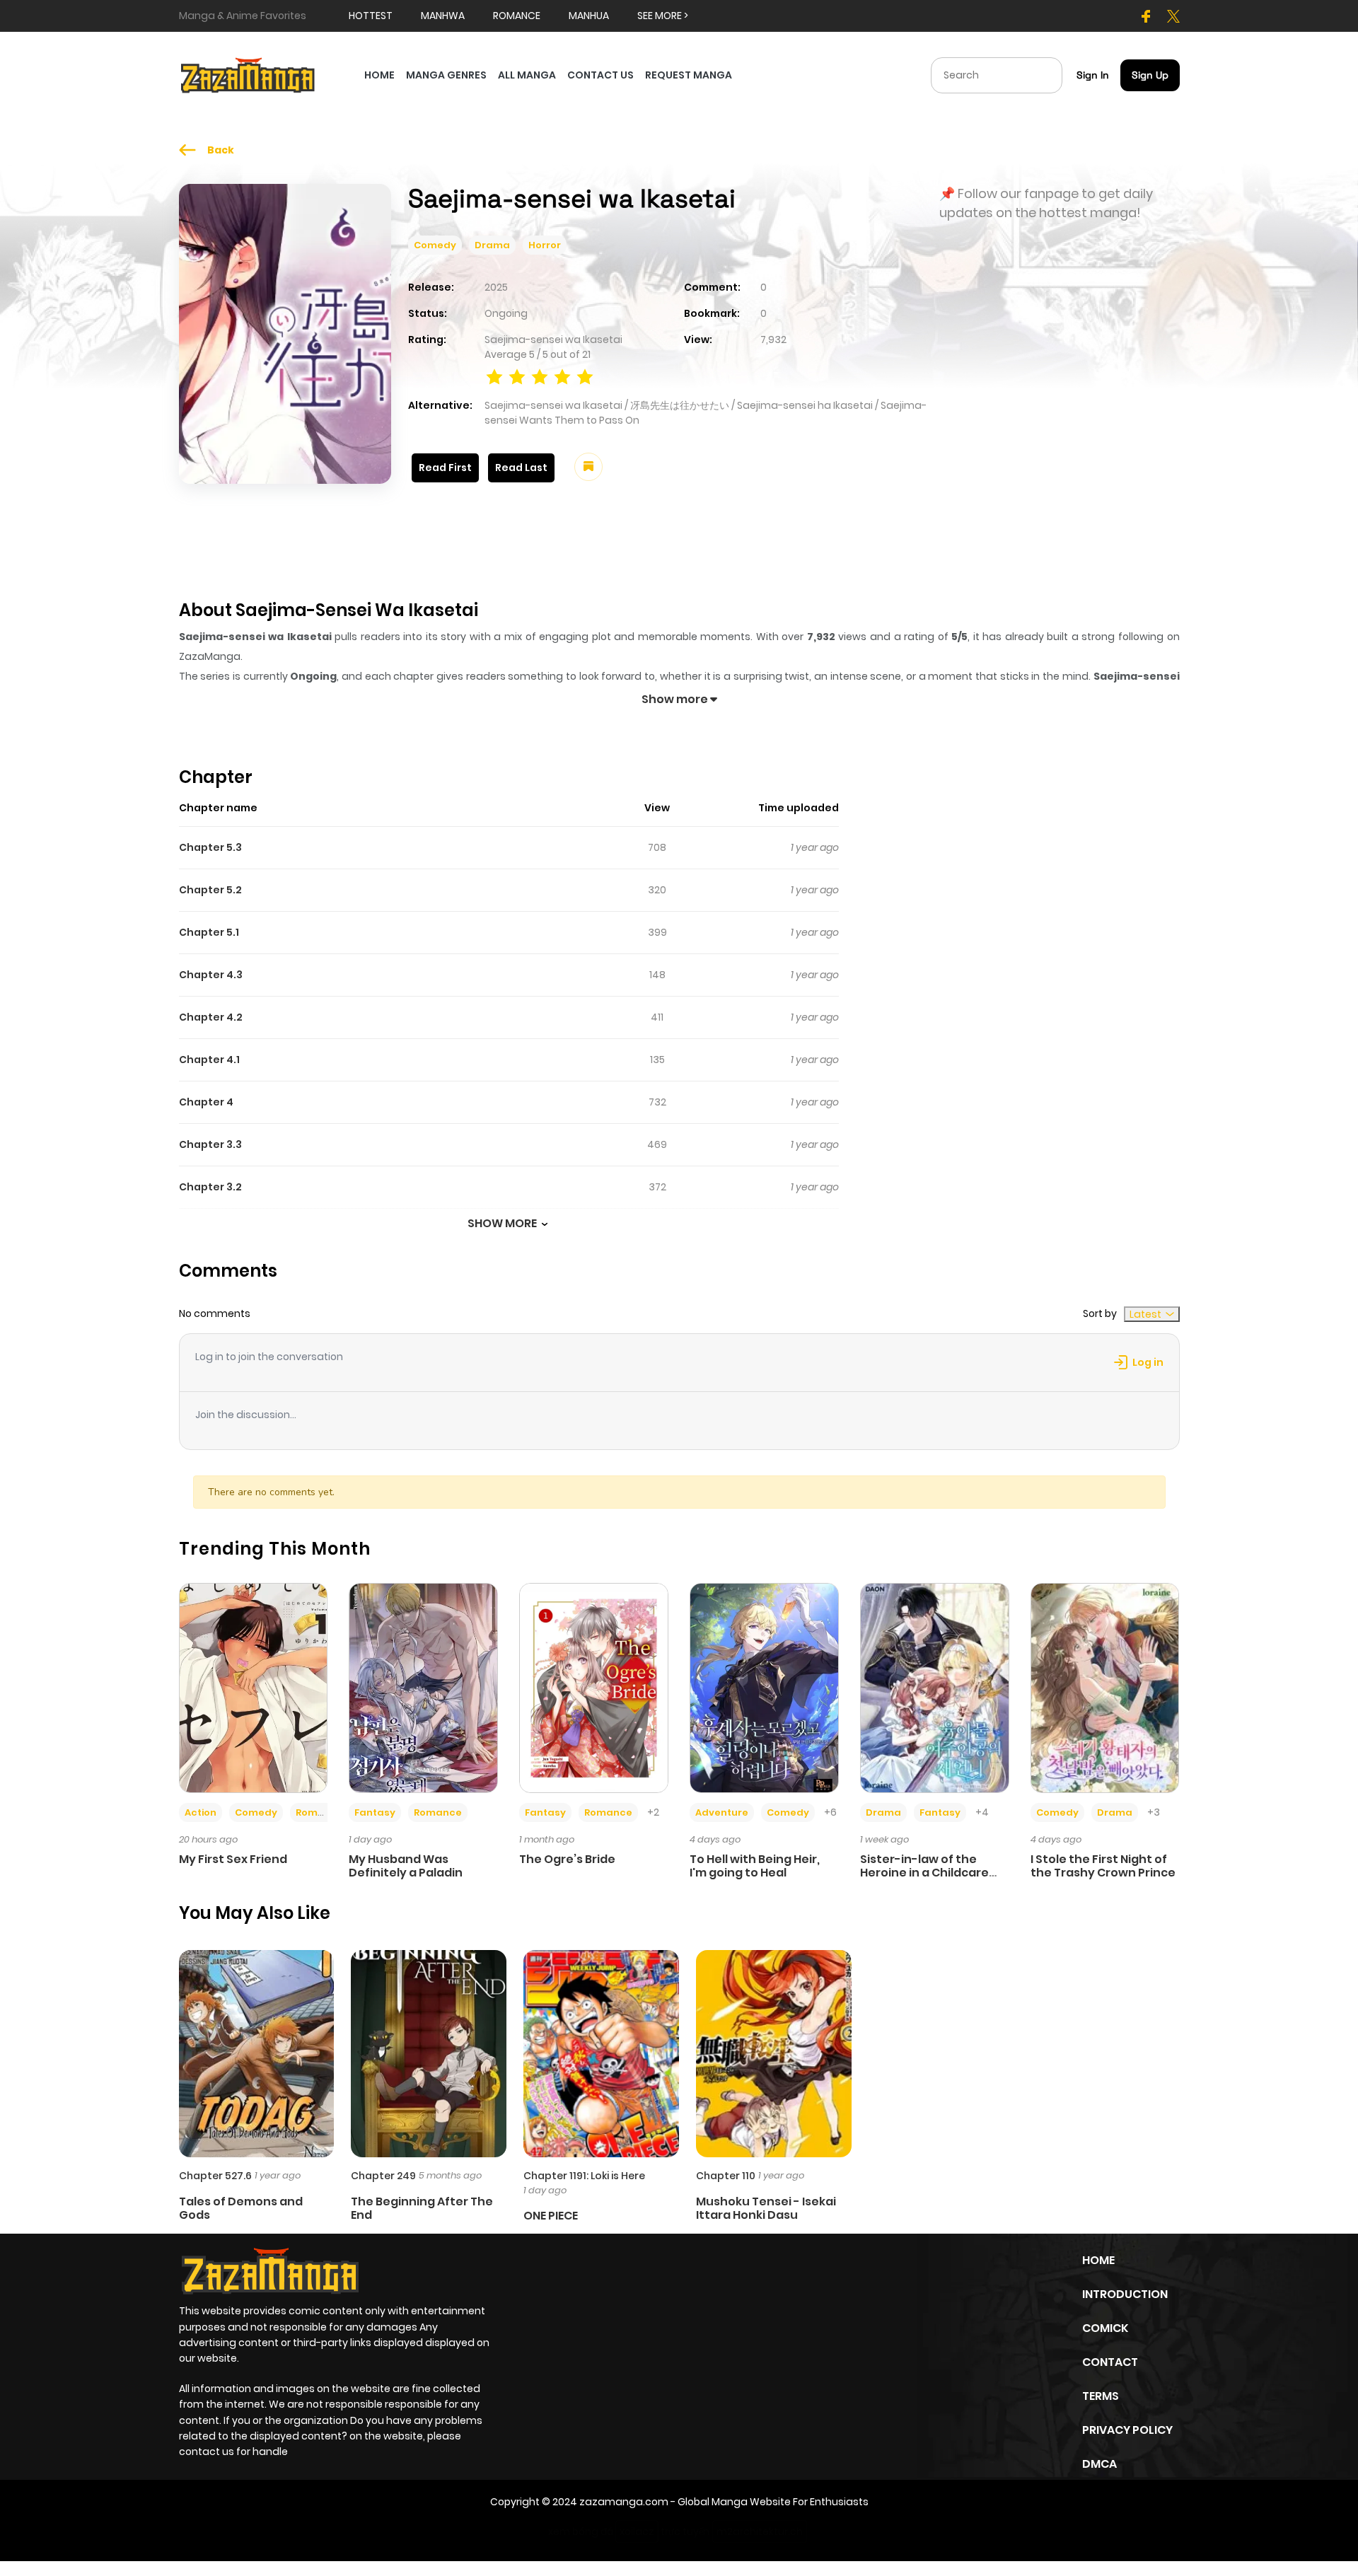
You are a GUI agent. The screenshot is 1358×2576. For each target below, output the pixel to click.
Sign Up (1150, 75)
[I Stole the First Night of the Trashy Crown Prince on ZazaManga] (1105, 1687)
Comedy (435, 245)
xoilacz (637, 2531)
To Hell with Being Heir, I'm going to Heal (755, 1866)
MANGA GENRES (446, 75)
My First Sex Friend (233, 1859)
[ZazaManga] (248, 74)
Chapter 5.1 (209, 932)
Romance (320, 1812)
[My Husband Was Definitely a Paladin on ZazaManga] (423, 1687)
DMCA (1099, 2464)
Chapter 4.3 (211, 975)
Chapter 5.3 (210, 847)
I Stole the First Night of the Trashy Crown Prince (1103, 1866)
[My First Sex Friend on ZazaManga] (254, 1687)
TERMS (1101, 2396)
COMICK (1105, 2328)
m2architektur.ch (760, 2531)
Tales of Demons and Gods (241, 2208)
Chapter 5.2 (210, 890)
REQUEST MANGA (689, 75)
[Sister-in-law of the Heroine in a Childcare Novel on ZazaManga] (935, 1687)
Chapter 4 (206, 1102)
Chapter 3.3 (210, 1144)
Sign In (1093, 75)
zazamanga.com (624, 2502)
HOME (379, 75)
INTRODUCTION (1125, 2294)
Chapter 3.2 (210, 1187)
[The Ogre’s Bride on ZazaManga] (594, 1687)
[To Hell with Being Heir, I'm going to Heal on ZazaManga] (764, 1687)
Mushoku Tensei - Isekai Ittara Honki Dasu (766, 2208)
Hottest (371, 16)
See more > (663, 16)
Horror (545, 245)
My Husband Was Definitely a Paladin (406, 1866)
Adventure (722, 1812)
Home (1098, 2260)
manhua (589, 16)
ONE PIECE (551, 2216)
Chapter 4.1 (209, 1060)
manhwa (443, 16)
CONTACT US (600, 75)
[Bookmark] (588, 467)
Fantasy (375, 1812)
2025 (496, 287)
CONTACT (1110, 2362)
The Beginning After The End (422, 2208)
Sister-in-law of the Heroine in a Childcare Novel (924, 1873)
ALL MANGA (527, 75)
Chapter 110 (726, 2176)
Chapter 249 (383, 2176)
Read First (445, 468)
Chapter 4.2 (211, 1017)
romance (517, 16)
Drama (492, 245)
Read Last (521, 468)
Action (201, 1812)
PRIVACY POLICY (1127, 2430)
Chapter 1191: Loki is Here (584, 2176)
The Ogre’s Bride (567, 1859)
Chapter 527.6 (215, 2176)
